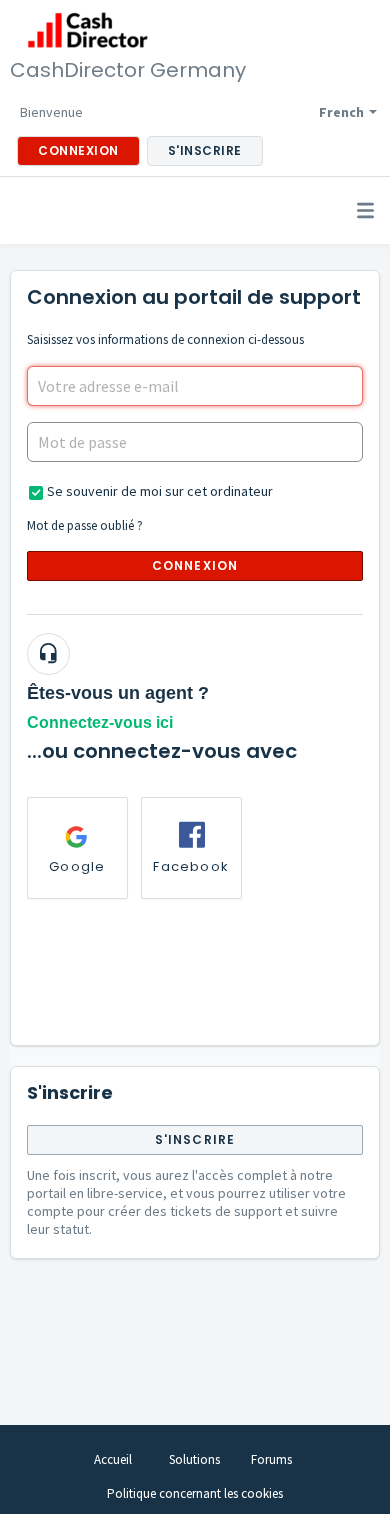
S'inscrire (195, 1139)
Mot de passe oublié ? (85, 525)
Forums (271, 1459)
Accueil (113, 1459)
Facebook (191, 866)
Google (77, 866)
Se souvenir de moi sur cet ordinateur (160, 491)
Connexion (195, 565)
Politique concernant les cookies (195, 1493)
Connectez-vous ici (100, 722)
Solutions (194, 1459)
